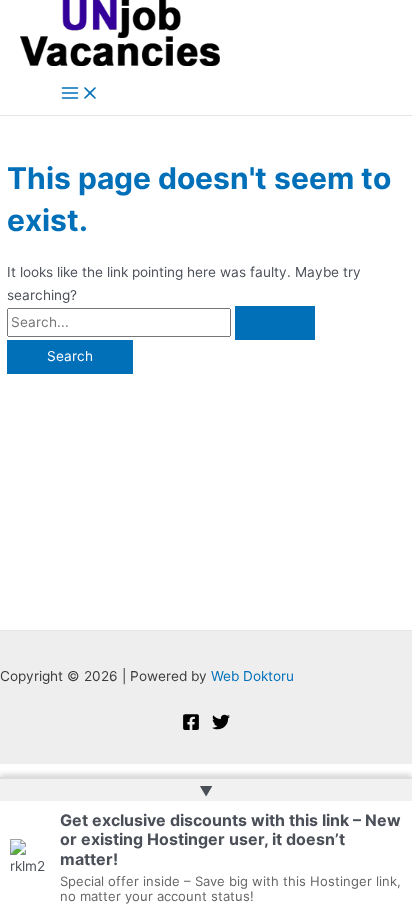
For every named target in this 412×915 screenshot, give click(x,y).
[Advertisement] (206, 492)
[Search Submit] (275, 323)
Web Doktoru (252, 676)
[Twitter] (221, 726)
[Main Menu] (80, 94)
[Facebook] (191, 726)
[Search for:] (161, 322)
